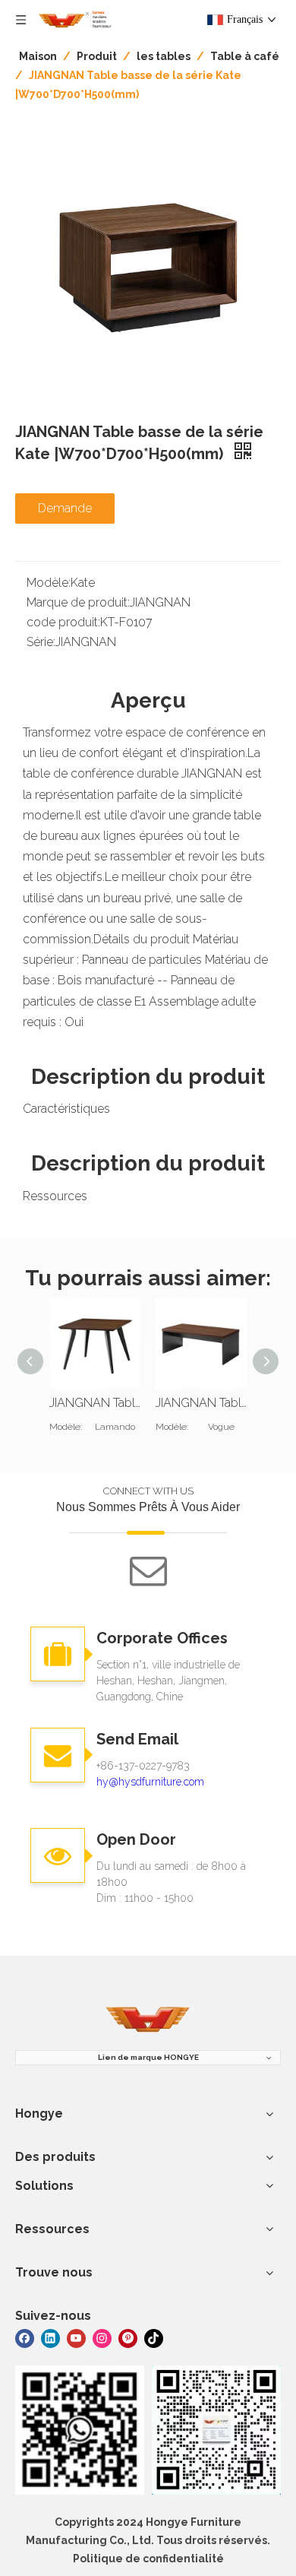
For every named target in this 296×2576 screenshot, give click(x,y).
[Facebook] (25, 2338)
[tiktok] (154, 2338)
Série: (41, 642)
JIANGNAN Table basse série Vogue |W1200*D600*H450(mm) (201, 1403)
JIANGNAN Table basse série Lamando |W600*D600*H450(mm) (95, 1403)
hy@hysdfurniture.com (150, 1782)
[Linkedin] (50, 2338)
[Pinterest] (128, 2338)
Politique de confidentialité (148, 2559)
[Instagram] (102, 2338)
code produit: (63, 622)
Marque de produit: (78, 602)
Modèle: (49, 583)
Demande (65, 508)
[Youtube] (76, 2338)
